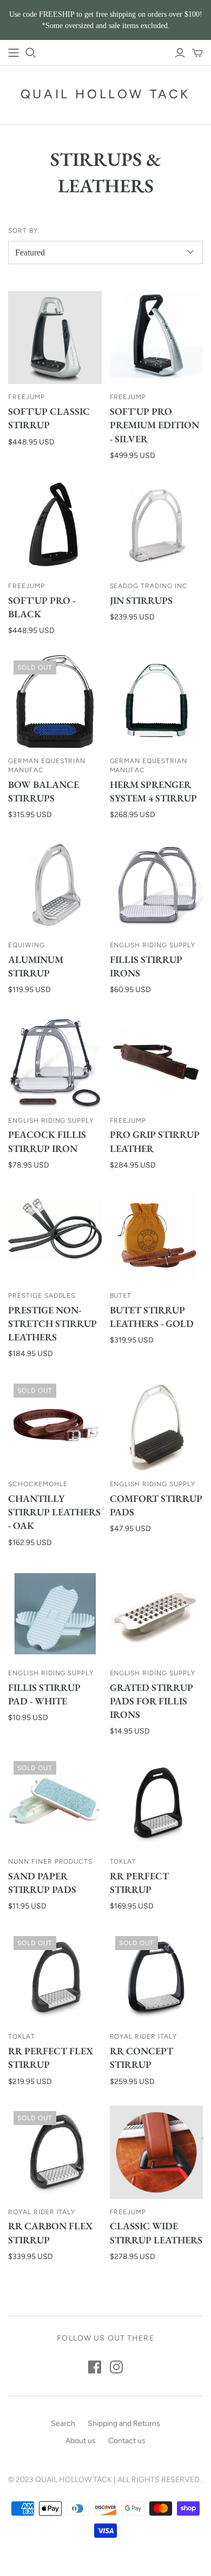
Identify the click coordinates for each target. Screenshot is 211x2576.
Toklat (123, 1862)
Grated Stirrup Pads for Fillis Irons (151, 1701)
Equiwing (27, 945)
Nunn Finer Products (50, 1862)
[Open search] (31, 53)
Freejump (27, 397)
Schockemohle (38, 1484)
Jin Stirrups (141, 600)
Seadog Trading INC (149, 586)
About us (81, 2441)
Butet (121, 1296)
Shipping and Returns (124, 2423)
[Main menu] (14, 53)
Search (63, 2423)
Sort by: (24, 231)
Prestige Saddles (42, 1296)
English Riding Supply (153, 945)
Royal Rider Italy (143, 2036)
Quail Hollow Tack (105, 94)
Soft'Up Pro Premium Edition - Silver (154, 425)
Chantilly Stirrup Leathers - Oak (54, 1512)
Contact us (127, 2441)
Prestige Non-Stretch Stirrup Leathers (52, 1323)
